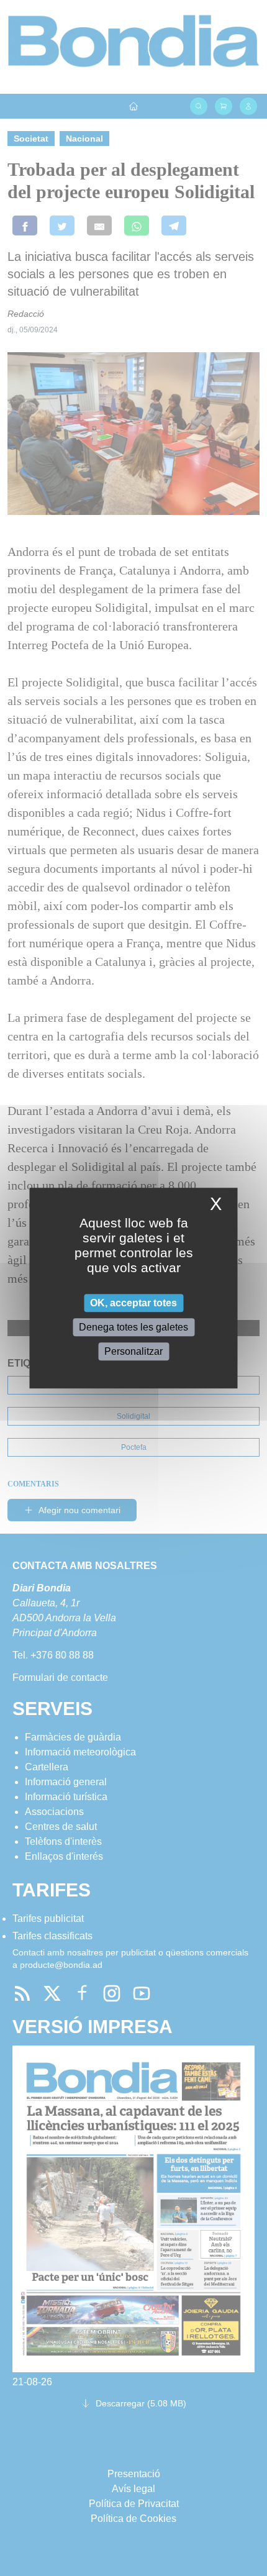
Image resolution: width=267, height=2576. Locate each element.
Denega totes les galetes (133, 1327)
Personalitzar (133, 1351)
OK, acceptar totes (133, 1303)
